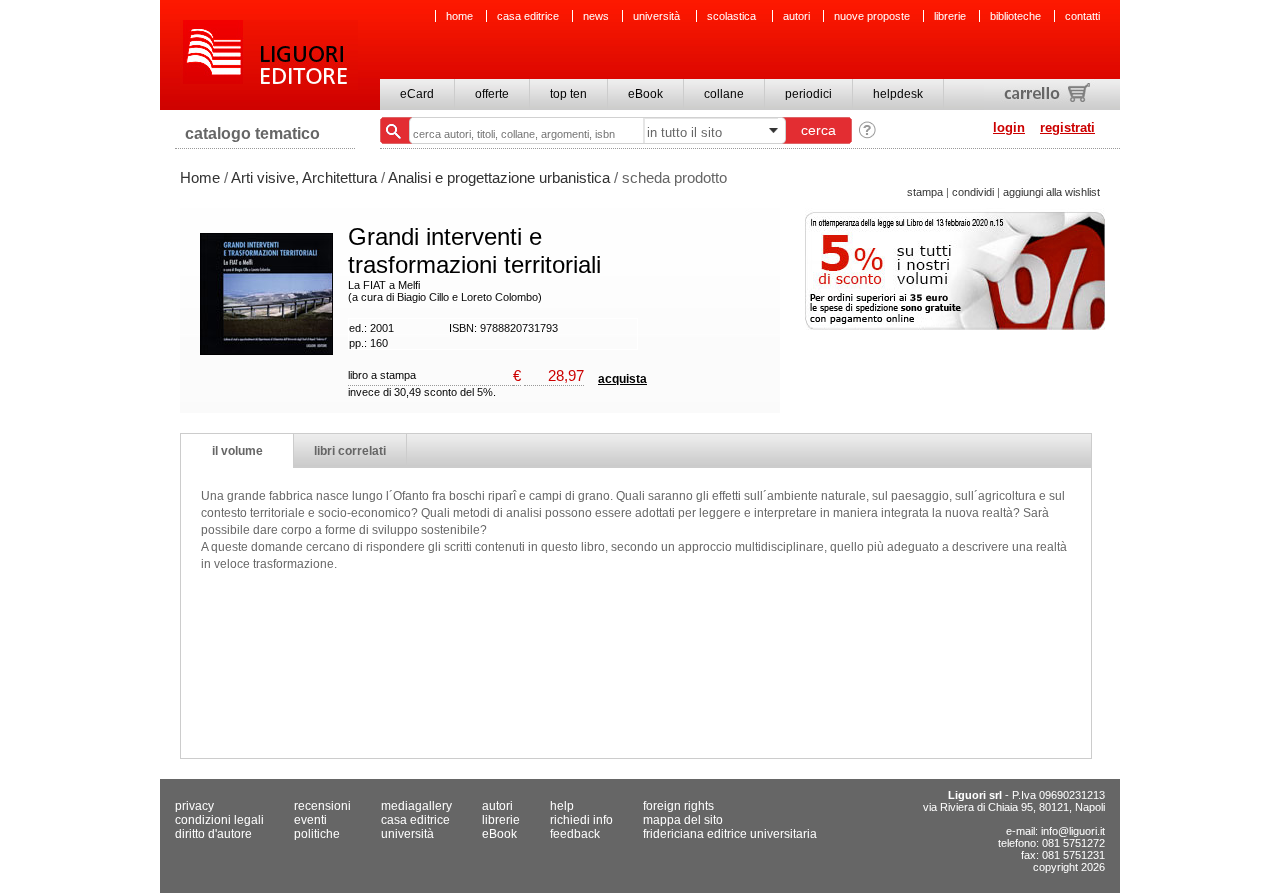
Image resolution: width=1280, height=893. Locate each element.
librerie (950, 16)
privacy (194, 806)
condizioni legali (219, 820)
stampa (925, 192)
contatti (1082, 16)
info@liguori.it (1073, 831)
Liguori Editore (269, 55)
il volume (237, 451)
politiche (317, 834)
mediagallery (416, 806)
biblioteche (1015, 16)
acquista (622, 379)
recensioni (322, 806)
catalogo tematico (252, 133)
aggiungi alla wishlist (1051, 192)
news (596, 16)
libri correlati (350, 451)
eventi (310, 820)
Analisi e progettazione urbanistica (499, 177)
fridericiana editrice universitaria (730, 834)
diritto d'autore (213, 834)
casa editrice (528, 16)
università (658, 16)
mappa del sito (683, 820)
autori (796, 16)
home (459, 16)
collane (724, 94)
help (562, 806)
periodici (808, 94)
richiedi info (581, 820)
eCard (417, 94)
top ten (568, 94)
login (1009, 127)
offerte (492, 94)
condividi (973, 192)
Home (200, 177)
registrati (1067, 127)
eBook (645, 94)
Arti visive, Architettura (304, 177)
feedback (575, 834)
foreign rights (678, 806)
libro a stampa (382, 375)
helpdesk (898, 94)
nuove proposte (872, 16)
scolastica (733, 16)
